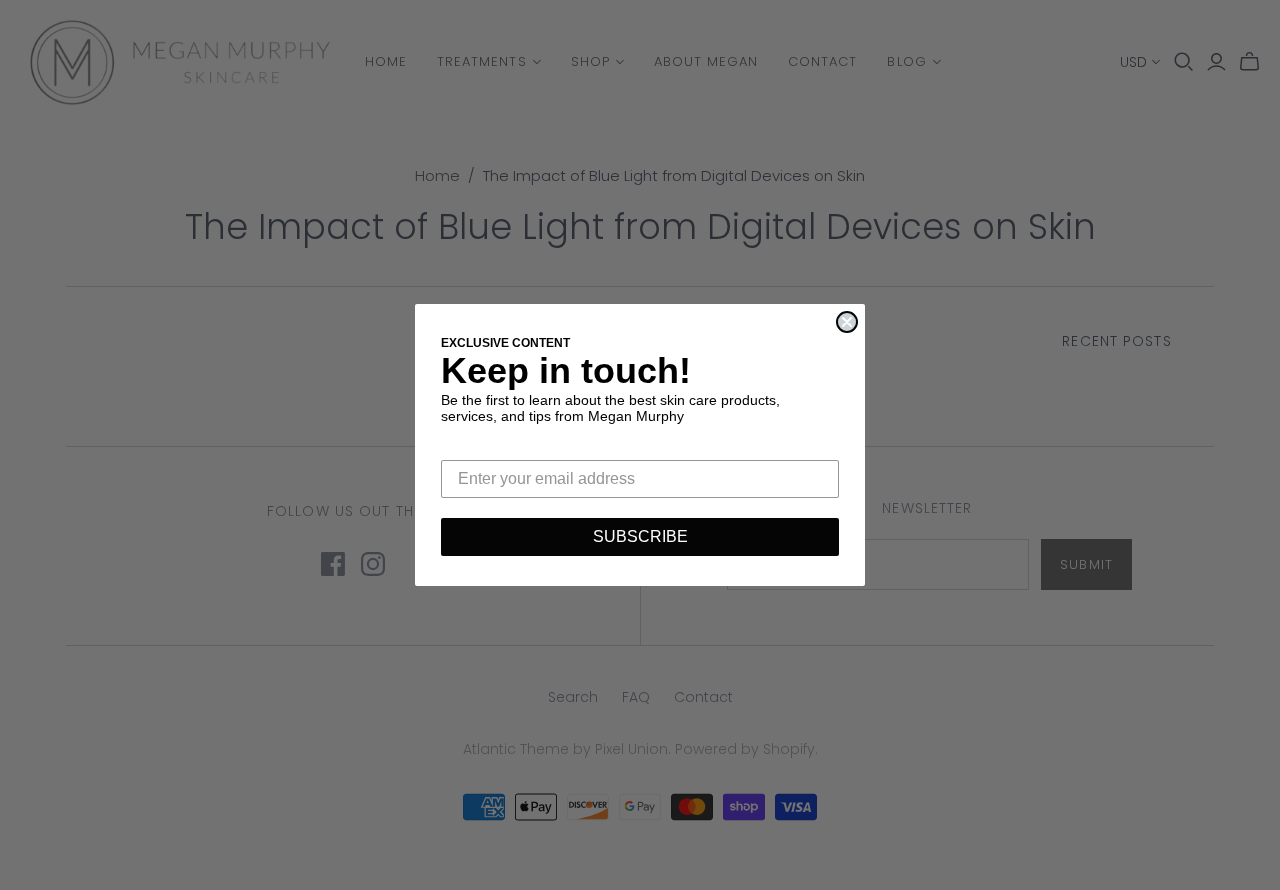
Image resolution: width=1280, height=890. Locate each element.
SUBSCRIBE (640, 536)
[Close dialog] (847, 322)
